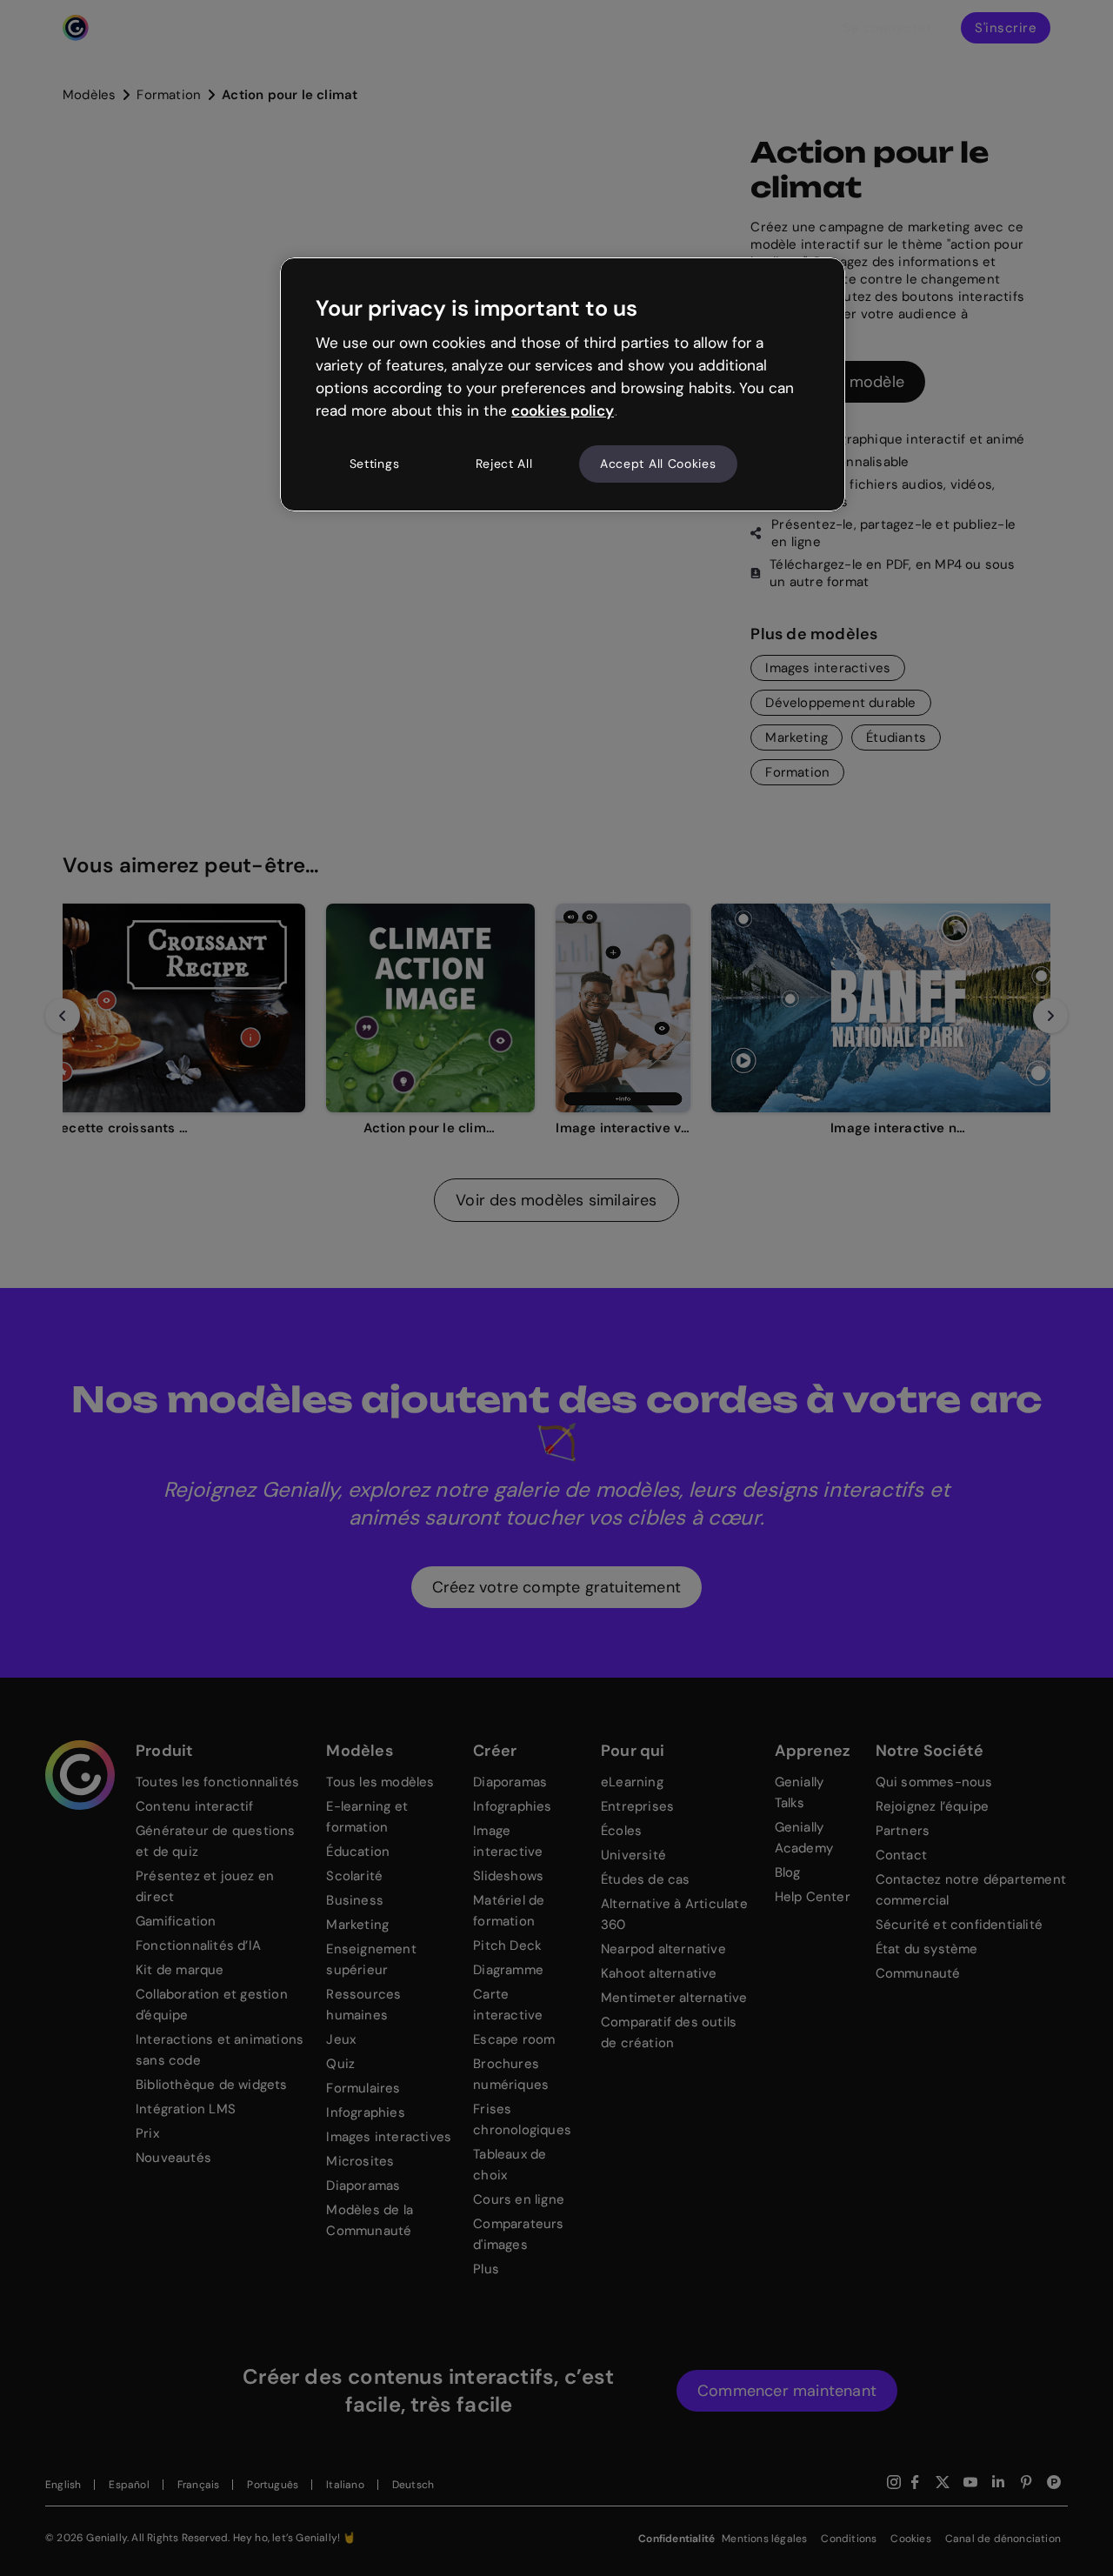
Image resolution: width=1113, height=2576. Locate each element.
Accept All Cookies (658, 464)
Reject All (504, 464)
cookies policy (563, 410)
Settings (375, 464)
